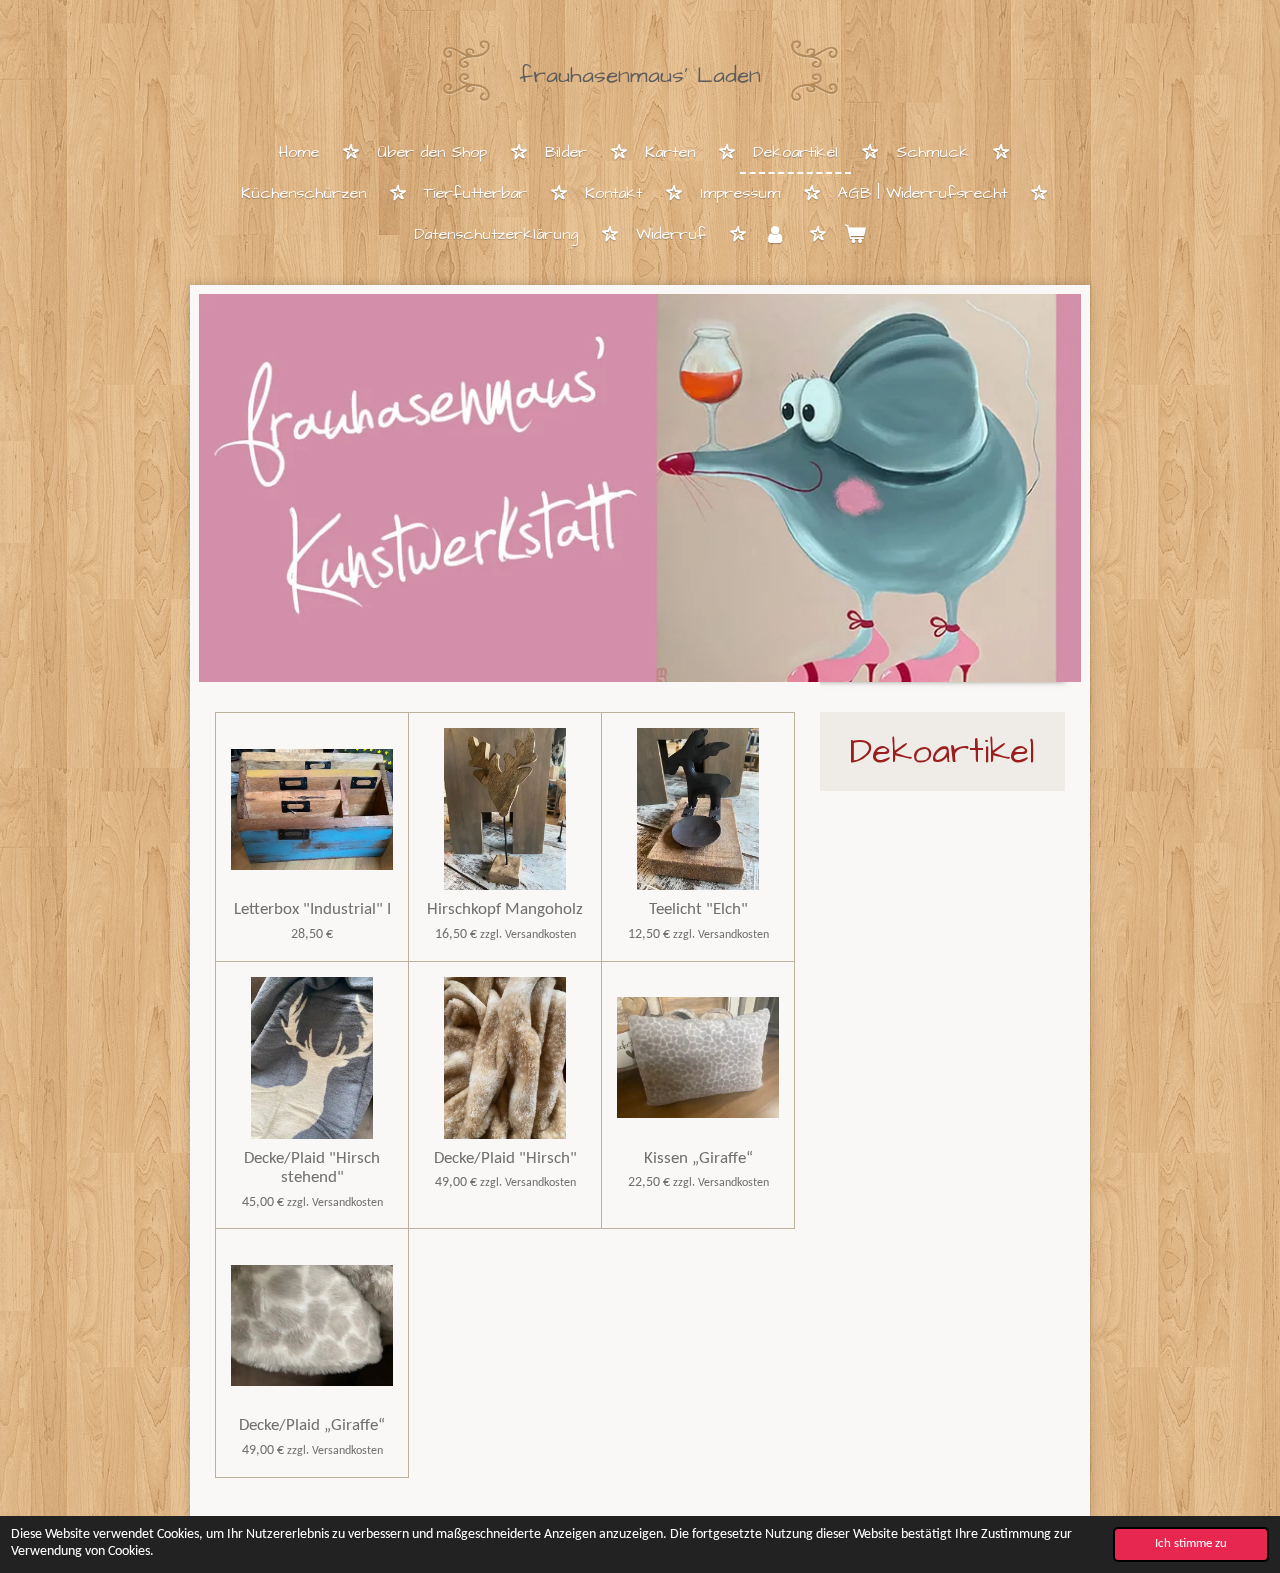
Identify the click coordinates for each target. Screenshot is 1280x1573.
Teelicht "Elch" (698, 909)
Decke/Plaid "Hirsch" (505, 1158)
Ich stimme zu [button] (1191, 1544)
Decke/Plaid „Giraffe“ (312, 1425)
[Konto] (775, 235)
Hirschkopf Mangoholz (505, 909)
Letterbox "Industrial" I (312, 909)
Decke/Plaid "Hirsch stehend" (312, 1168)
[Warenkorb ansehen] (855, 235)
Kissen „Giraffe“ (698, 1158)
